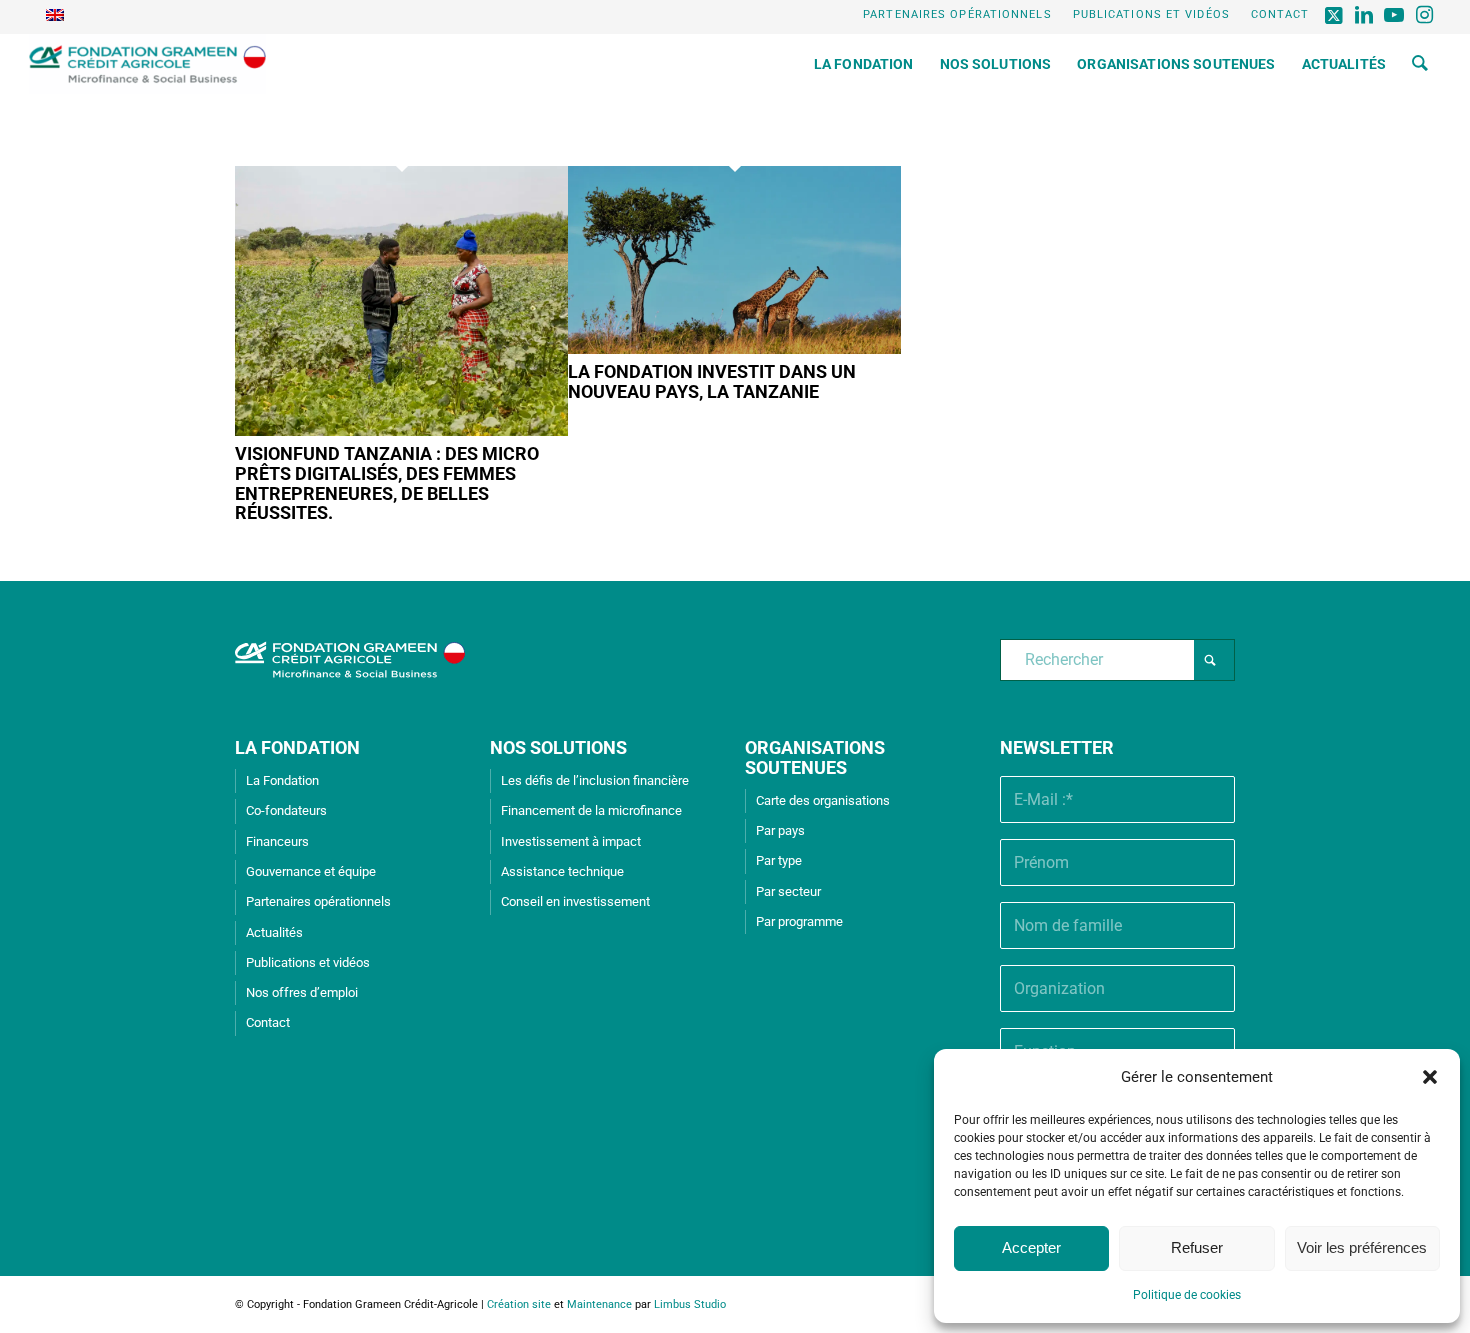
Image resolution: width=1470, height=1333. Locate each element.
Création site (519, 1304)
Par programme (799, 921)
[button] (1430, 1077)
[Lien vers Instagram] (1426, 15)
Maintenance (599, 1304)
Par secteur (788, 891)
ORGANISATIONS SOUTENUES (815, 757)
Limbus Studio (690, 1304)
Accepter (1031, 1247)
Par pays (780, 830)
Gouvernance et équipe (311, 871)
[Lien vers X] (1335, 15)
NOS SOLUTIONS (558, 747)
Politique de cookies (1187, 1295)
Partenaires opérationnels (957, 14)
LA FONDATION (297, 747)
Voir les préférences (1362, 1247)
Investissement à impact (571, 841)
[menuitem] (958, 15)
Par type (779, 860)
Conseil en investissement (575, 901)
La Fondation (282, 780)
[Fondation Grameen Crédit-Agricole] (147, 64)
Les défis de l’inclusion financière (595, 780)
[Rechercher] (1420, 64)
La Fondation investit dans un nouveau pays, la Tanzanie (712, 381)
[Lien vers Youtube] (1395, 15)
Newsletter (1057, 747)
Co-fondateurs (286, 810)
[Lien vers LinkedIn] (1365, 15)
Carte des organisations (823, 800)
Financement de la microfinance (591, 810)
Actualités (274, 932)
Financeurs (277, 841)
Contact (1280, 14)
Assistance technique (562, 871)
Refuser (1197, 1247)
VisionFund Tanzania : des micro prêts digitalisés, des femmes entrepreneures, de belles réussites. (387, 483)
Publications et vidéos (1151, 14)
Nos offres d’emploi (302, 992)
